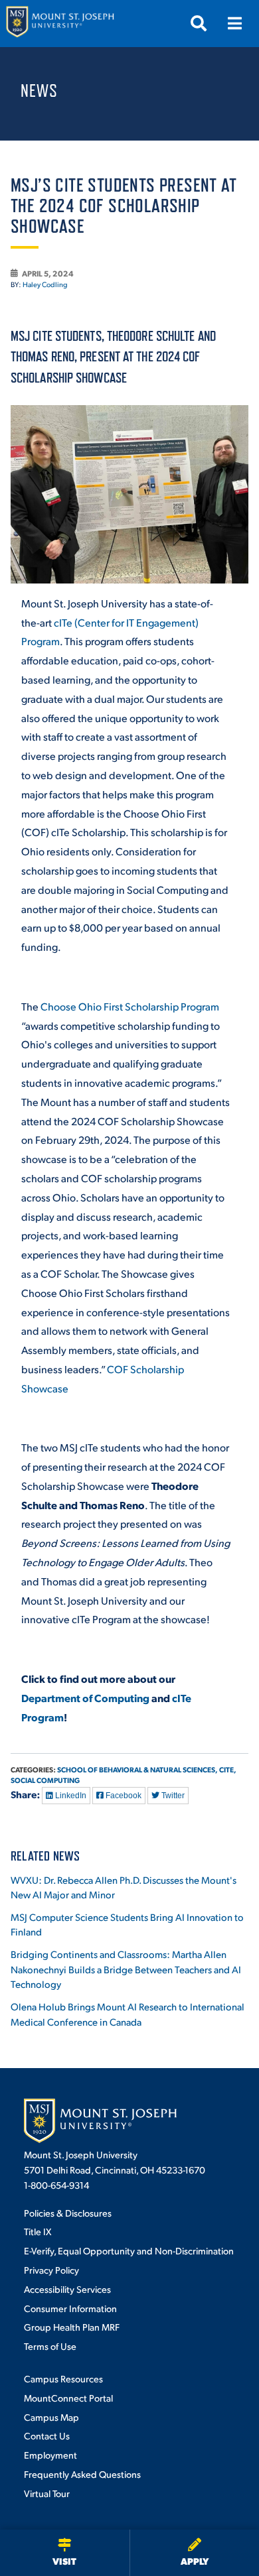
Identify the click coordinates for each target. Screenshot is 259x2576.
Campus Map (51, 2417)
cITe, (228, 1769)
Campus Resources (63, 2378)
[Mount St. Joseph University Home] (60, 24)
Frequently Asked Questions (82, 2474)
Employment (50, 2455)
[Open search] (199, 23)
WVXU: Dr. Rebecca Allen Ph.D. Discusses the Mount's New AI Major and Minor (124, 1887)
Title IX (38, 2231)
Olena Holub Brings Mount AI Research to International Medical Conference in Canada (128, 2014)
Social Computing (45, 1780)
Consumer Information (70, 2308)
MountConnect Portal (68, 2398)
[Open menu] (234, 23)
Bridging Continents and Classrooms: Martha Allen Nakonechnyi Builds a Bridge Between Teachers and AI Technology (126, 1969)
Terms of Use (50, 2346)
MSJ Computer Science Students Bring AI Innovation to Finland (127, 1924)
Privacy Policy (51, 2270)
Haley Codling (45, 284)
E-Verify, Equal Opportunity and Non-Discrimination (129, 2250)
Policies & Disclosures (68, 2213)
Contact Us (47, 2435)
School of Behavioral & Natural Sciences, (137, 1769)
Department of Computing (85, 1698)
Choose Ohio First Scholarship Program (130, 1006)
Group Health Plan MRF (72, 2327)
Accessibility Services (67, 2289)
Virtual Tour (47, 2493)
